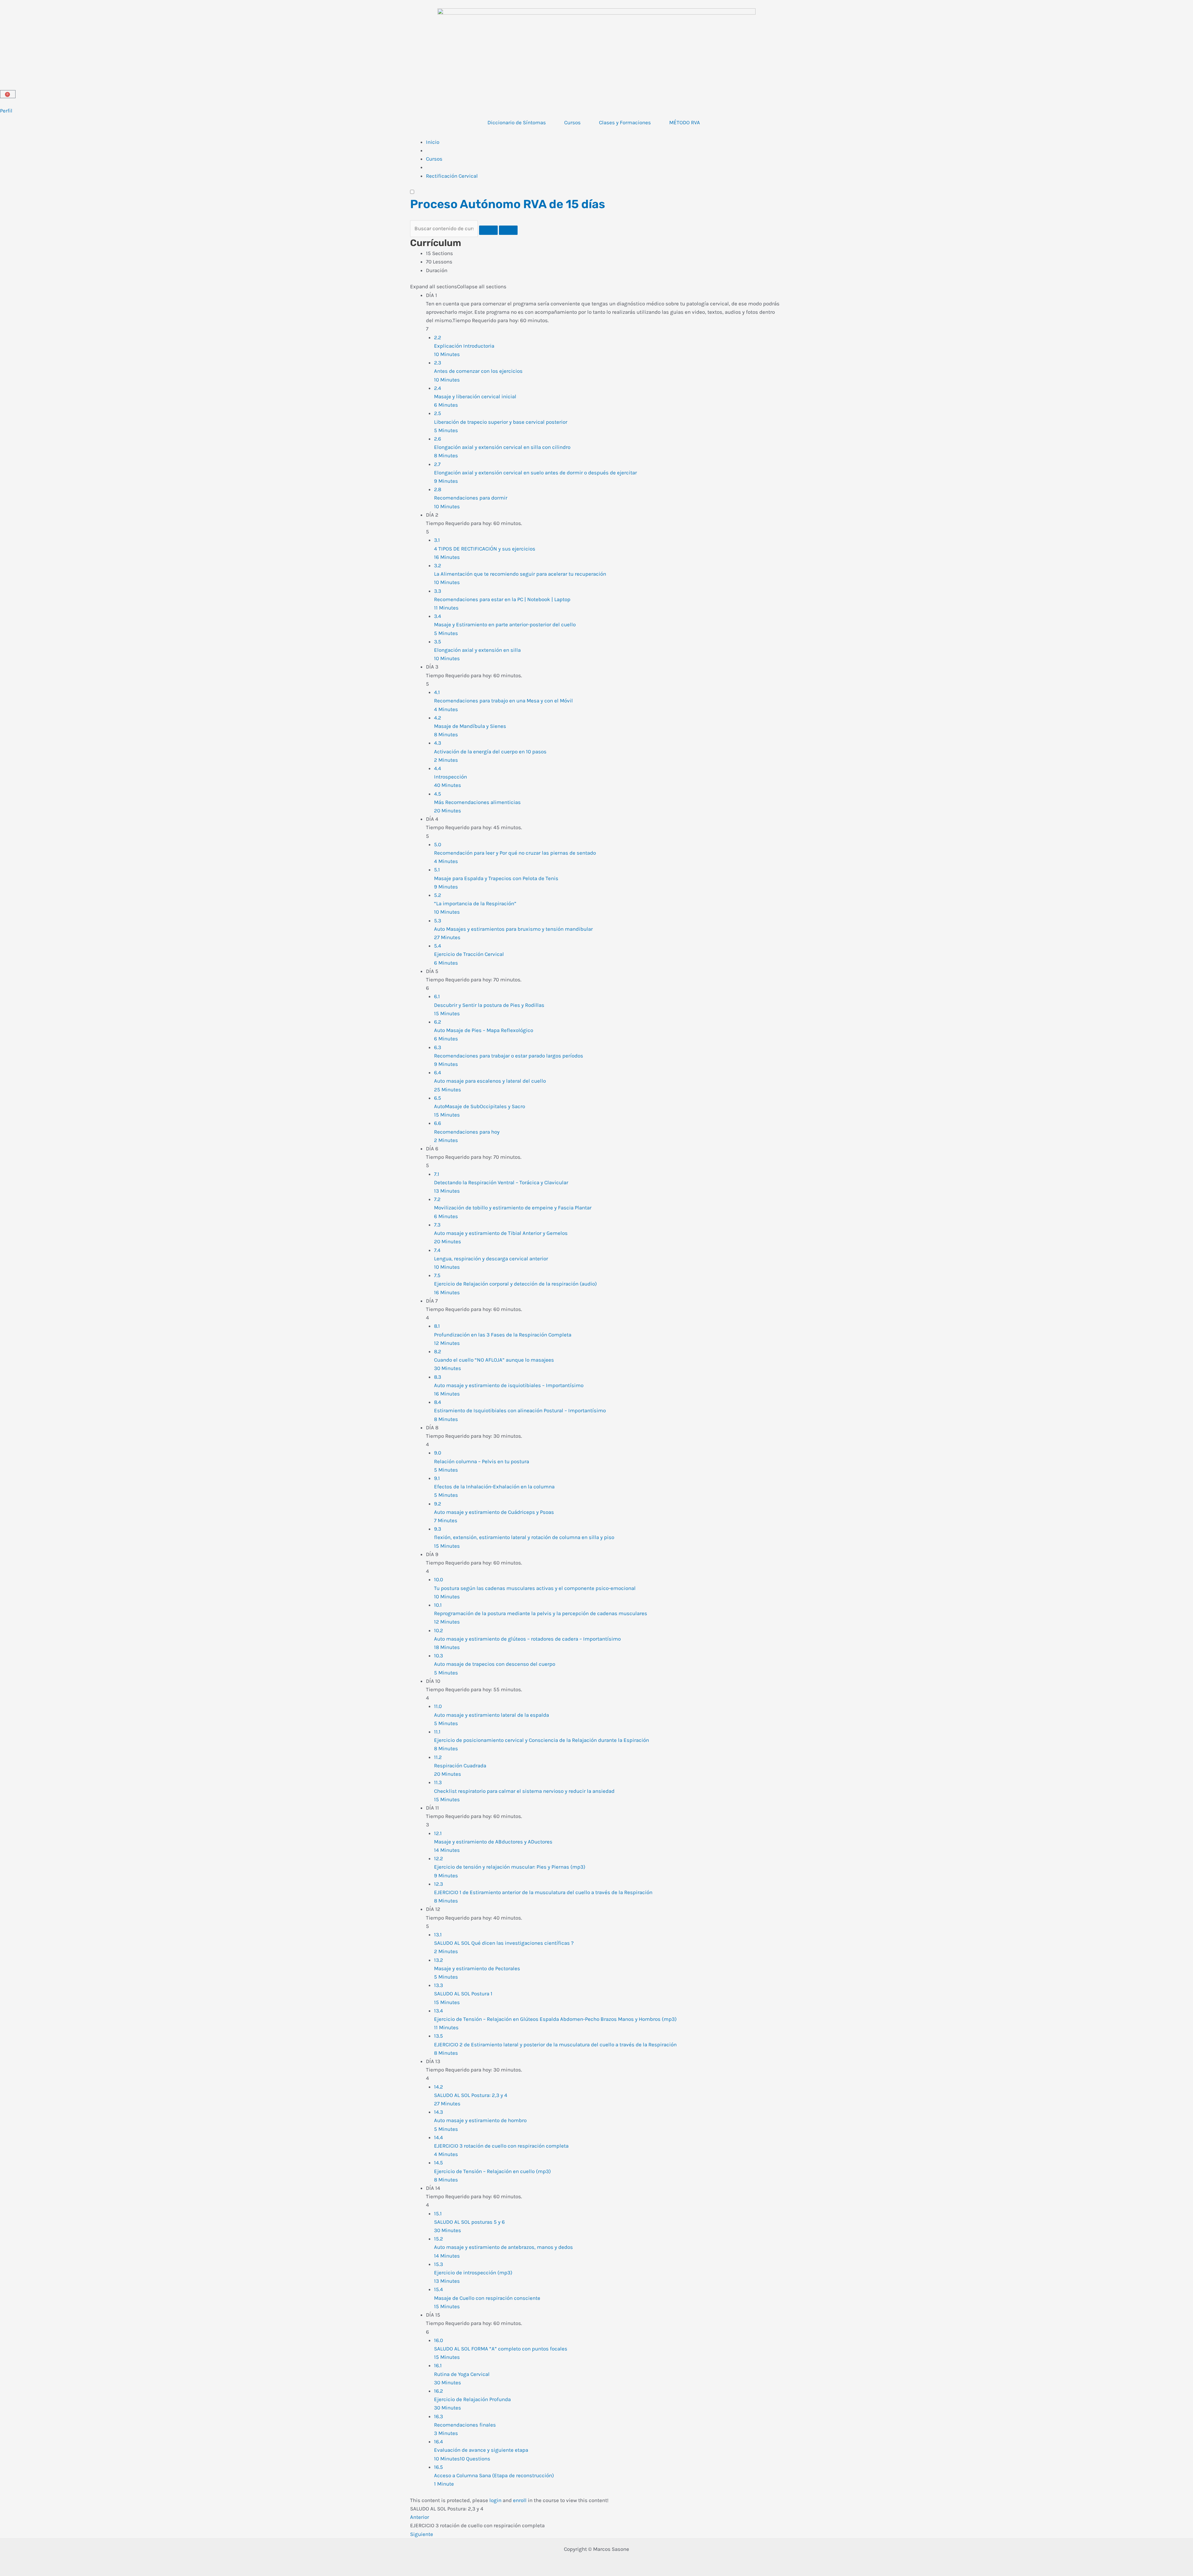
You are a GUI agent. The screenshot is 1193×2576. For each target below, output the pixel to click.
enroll (520, 2500)
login (495, 2500)
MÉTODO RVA (685, 122)
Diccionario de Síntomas (517, 122)
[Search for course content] (488, 230)
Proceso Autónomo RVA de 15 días (508, 204)
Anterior (420, 2517)
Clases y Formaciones (625, 122)
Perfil (6, 111)
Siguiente (422, 2534)
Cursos (572, 122)
